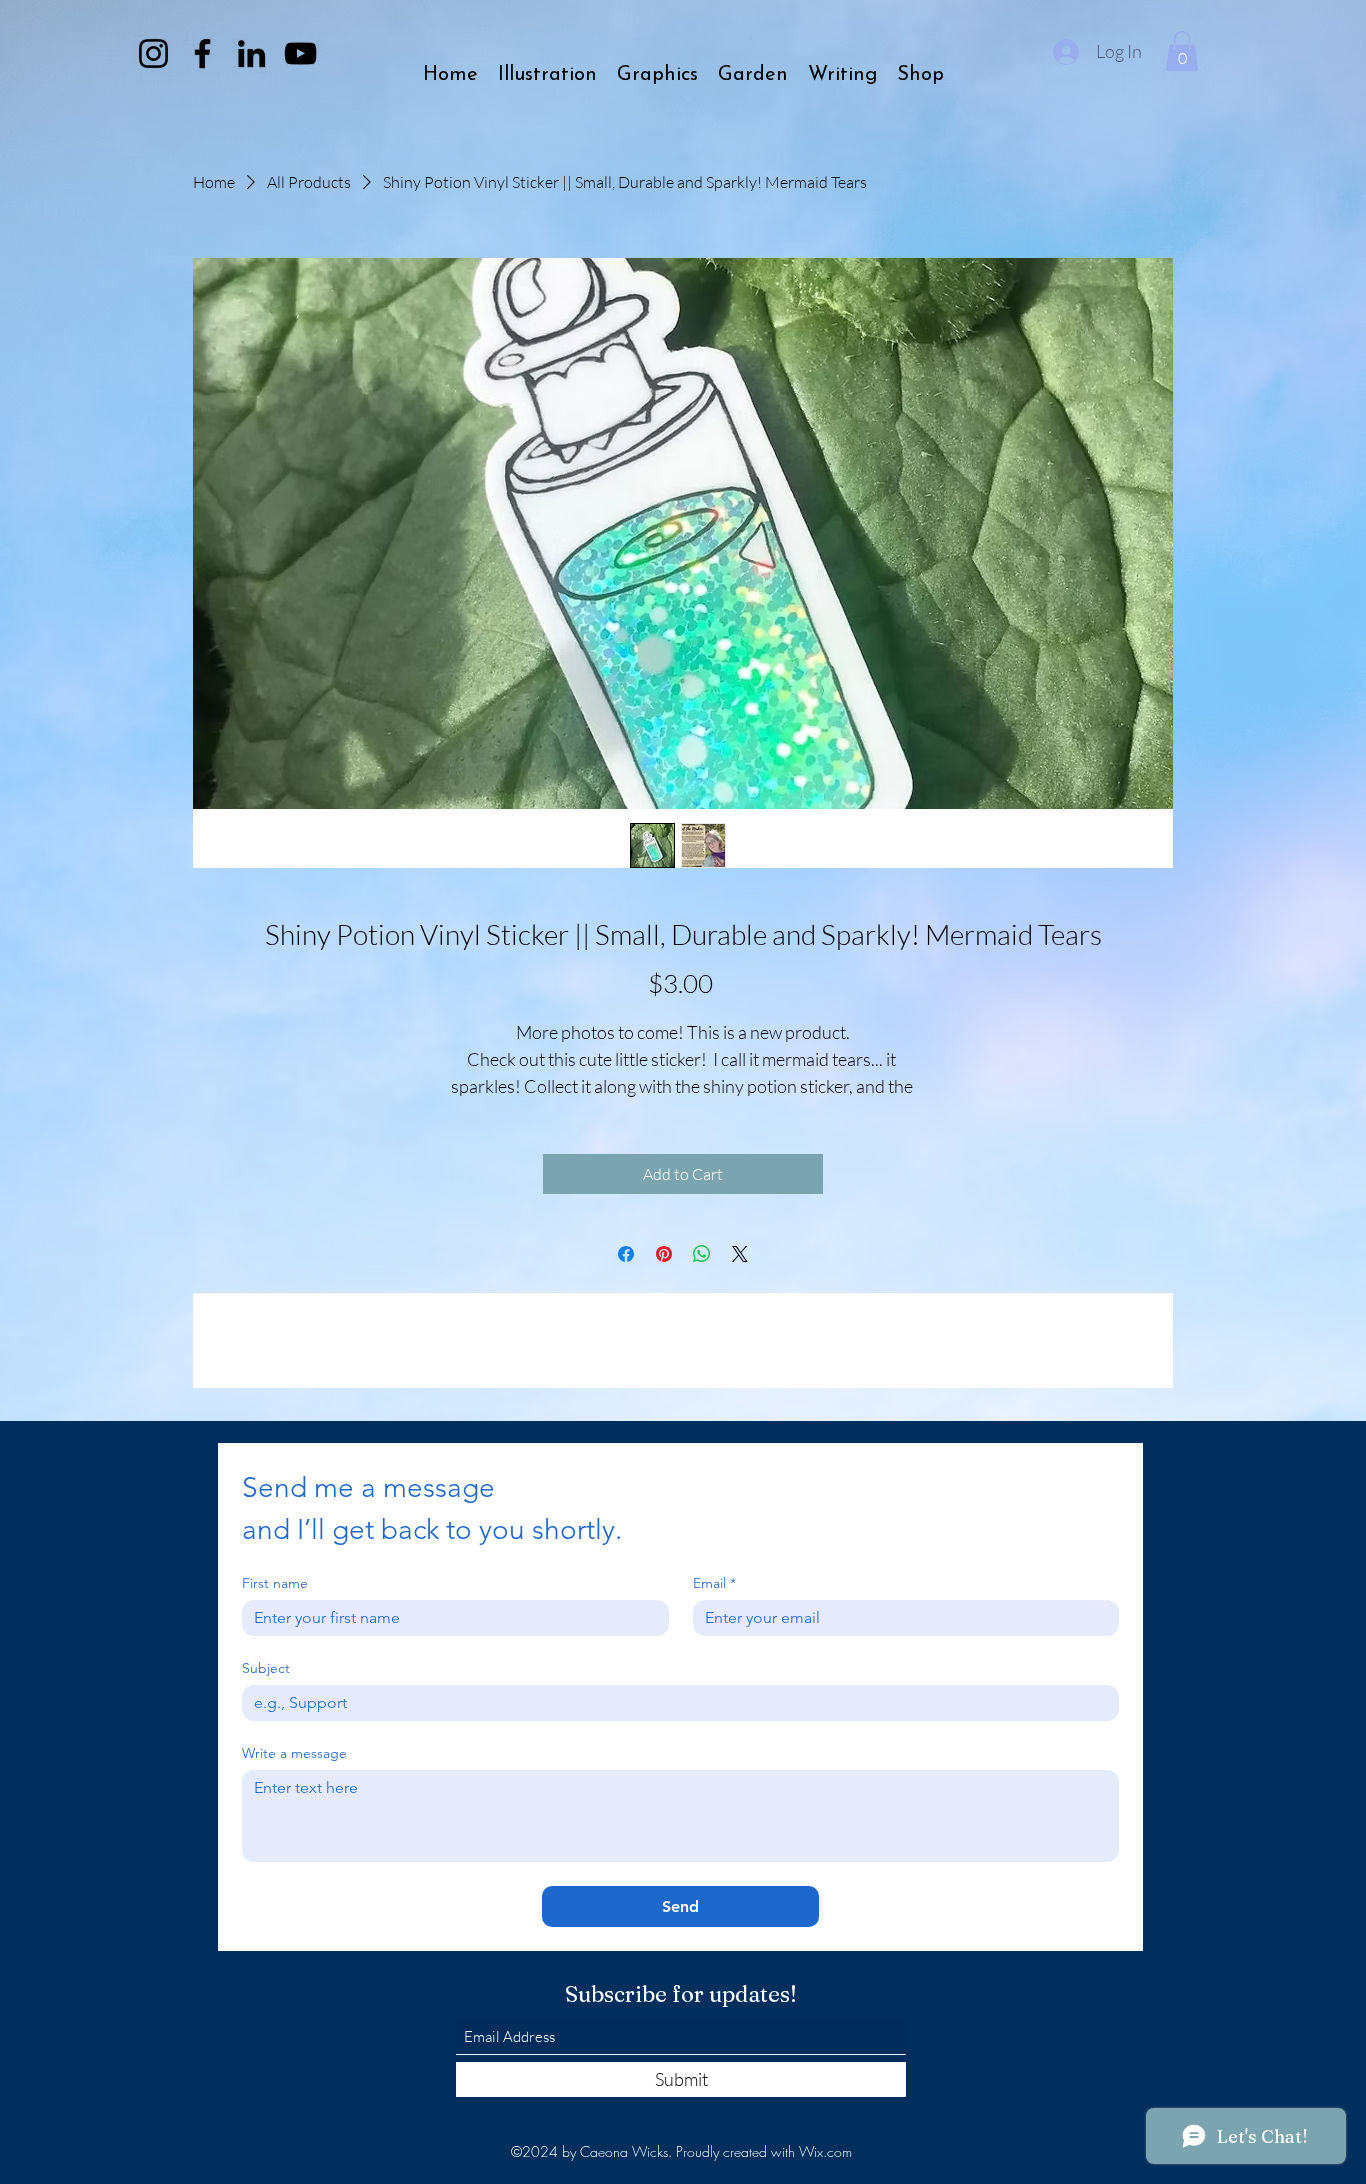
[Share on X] (740, 1254)
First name (275, 1583)
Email (714, 1583)
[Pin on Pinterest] (664, 1254)
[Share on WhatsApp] (702, 1254)
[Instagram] (153, 53)
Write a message (294, 1753)
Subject (266, 1668)
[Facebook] (202, 53)
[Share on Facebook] (626, 1254)
